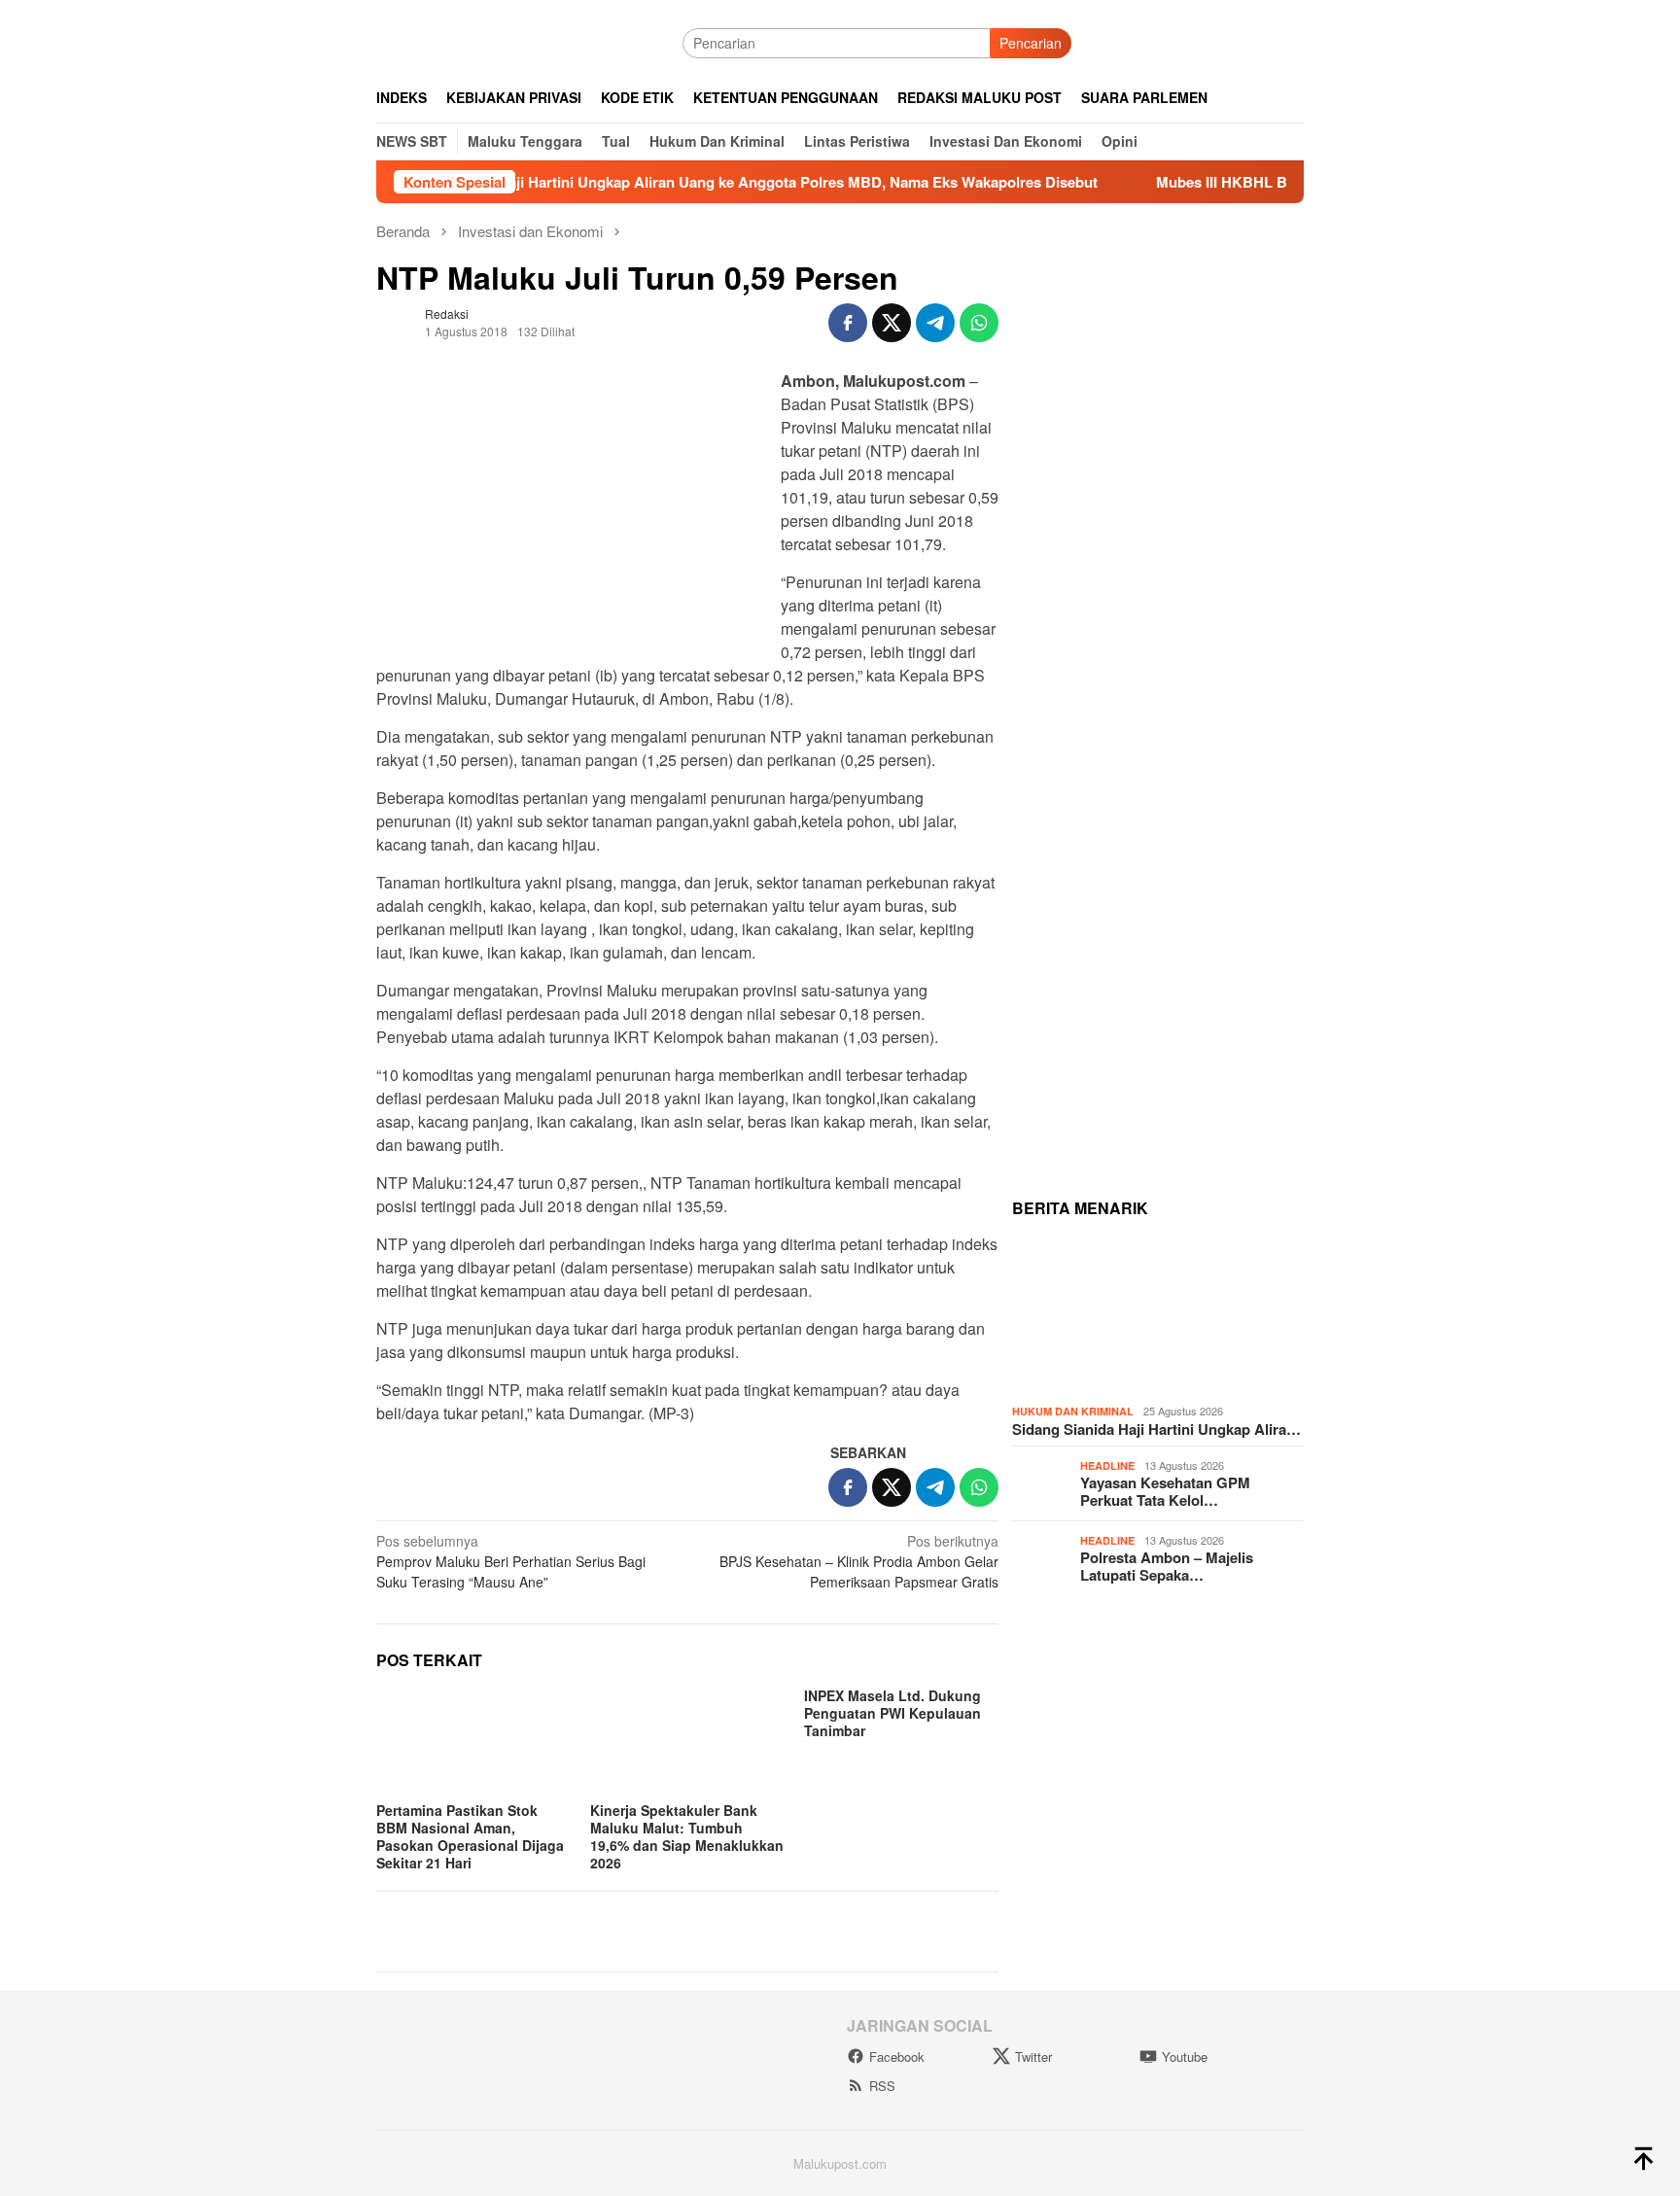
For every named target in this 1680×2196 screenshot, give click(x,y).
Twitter (1033, 2057)
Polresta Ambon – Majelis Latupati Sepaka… (1167, 1566)
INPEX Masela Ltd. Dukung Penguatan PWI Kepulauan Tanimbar (892, 1713)
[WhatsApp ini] (979, 323)
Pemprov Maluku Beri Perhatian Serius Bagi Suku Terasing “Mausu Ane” (511, 1561)
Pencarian (1031, 43)
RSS (882, 2086)
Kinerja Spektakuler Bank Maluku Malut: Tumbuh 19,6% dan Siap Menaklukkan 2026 (687, 1836)
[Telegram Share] (935, 323)
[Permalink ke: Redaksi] (396, 321)
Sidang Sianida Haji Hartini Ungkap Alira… (1156, 1429)
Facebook (897, 2057)
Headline (1107, 1465)
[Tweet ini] (892, 323)
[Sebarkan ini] (848, 323)
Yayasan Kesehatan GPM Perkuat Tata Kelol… (1165, 1491)
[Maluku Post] (529, 41)
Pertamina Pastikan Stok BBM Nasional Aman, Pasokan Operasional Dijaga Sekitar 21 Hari (470, 1836)
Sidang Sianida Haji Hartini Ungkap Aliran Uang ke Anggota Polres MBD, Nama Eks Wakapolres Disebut (678, 182)
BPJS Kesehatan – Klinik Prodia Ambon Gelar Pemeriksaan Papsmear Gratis (859, 1561)
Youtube (1185, 2057)
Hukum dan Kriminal (1073, 1411)
